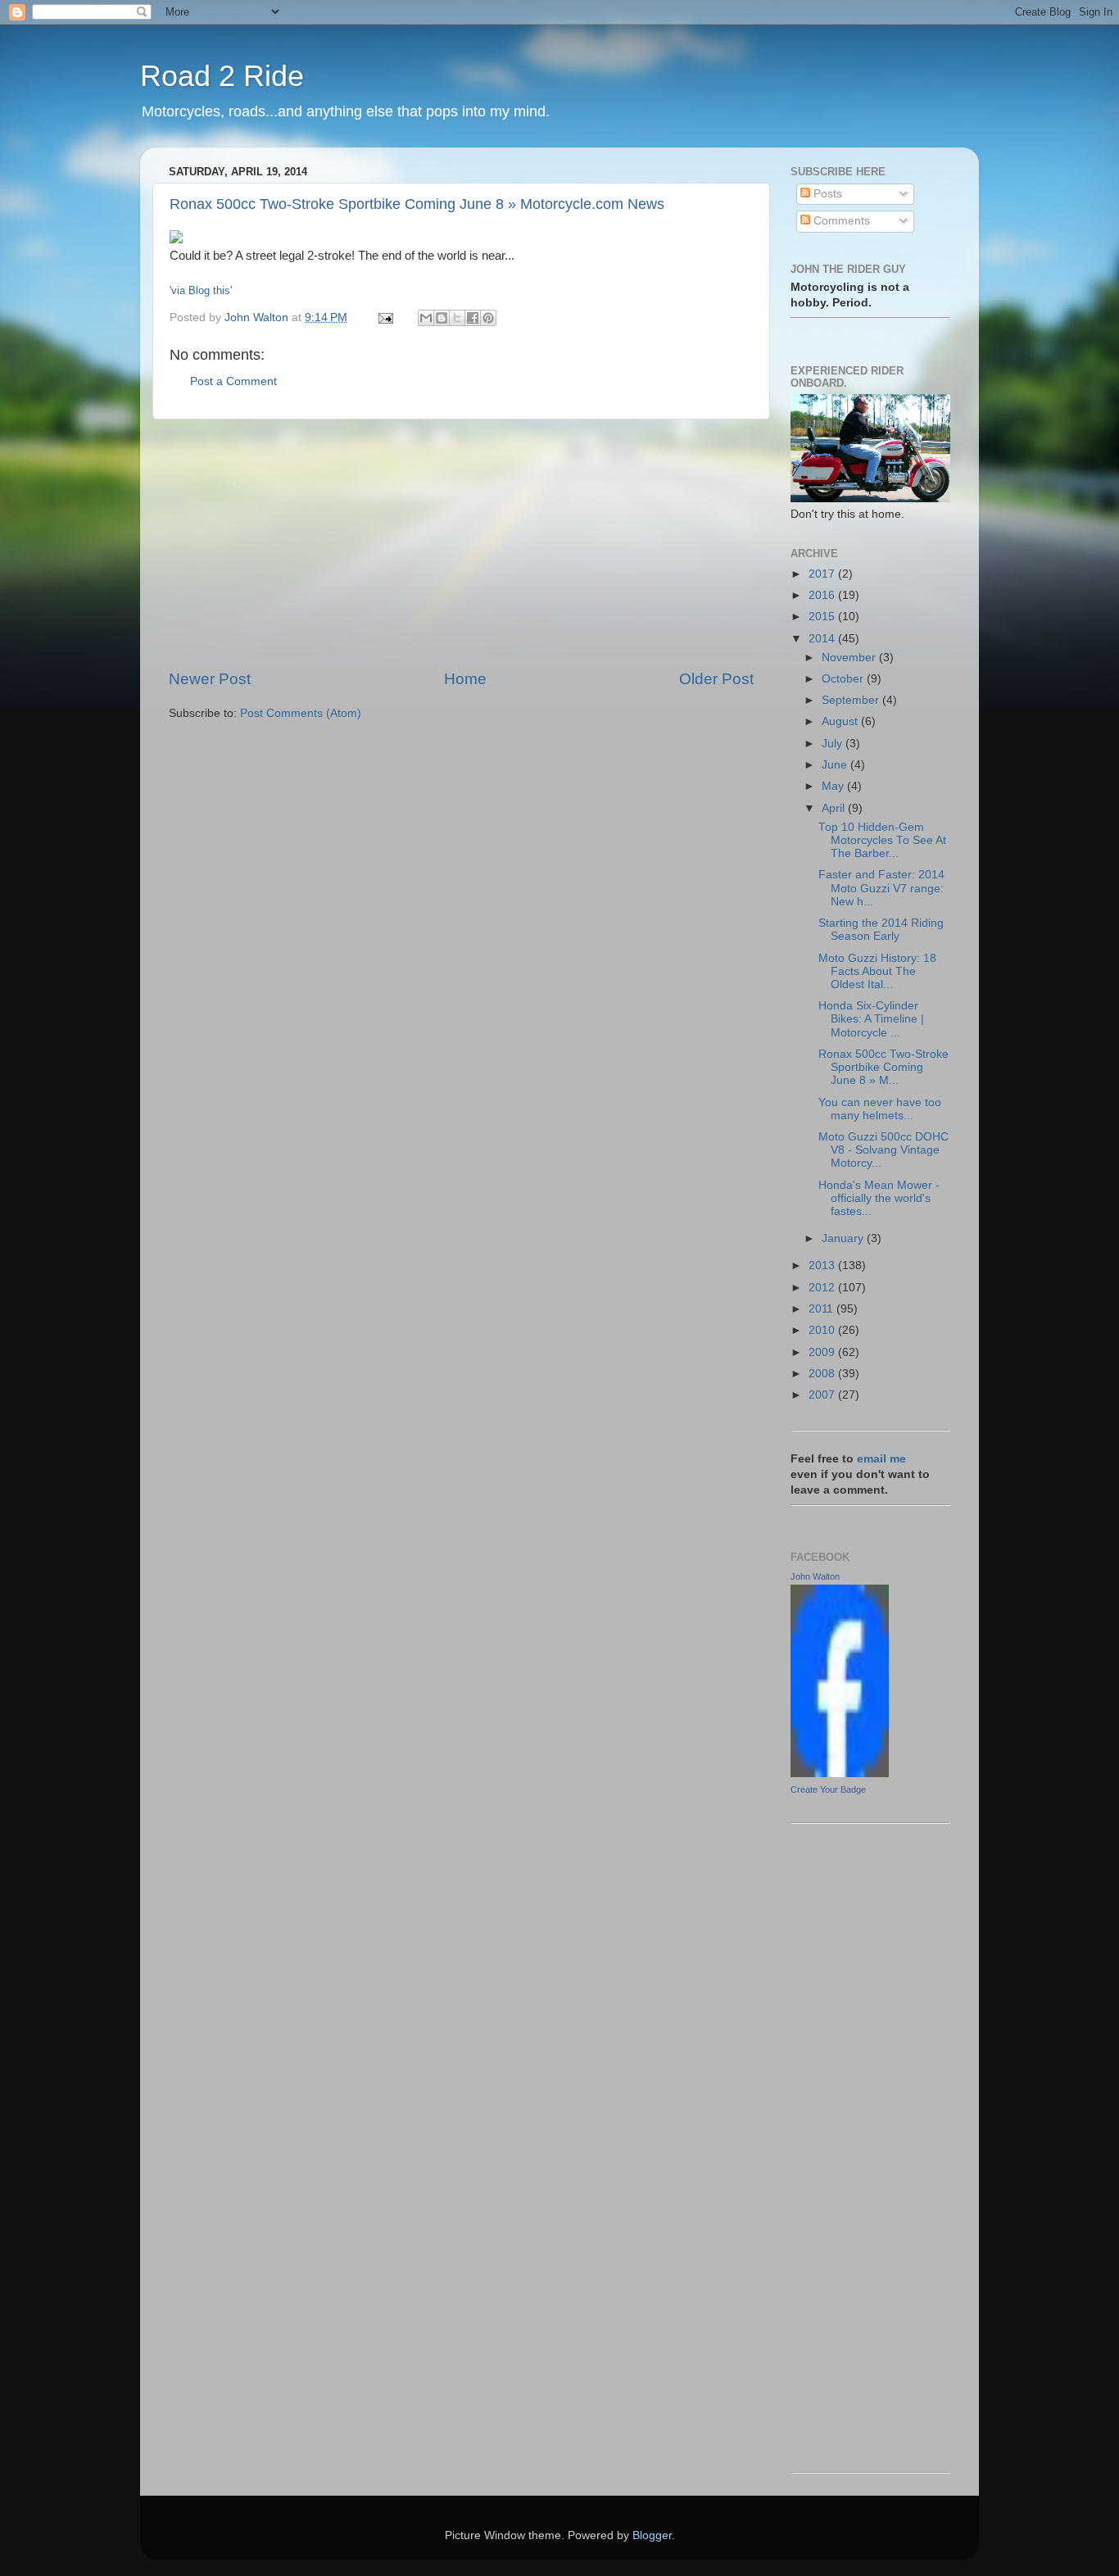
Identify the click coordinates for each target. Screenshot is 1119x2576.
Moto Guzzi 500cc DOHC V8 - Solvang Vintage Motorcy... (883, 1150)
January (844, 1238)
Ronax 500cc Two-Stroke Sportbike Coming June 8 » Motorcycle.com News (417, 204)
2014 (823, 639)
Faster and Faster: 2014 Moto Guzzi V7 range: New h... (881, 888)
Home (465, 679)
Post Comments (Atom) (301, 713)
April (835, 808)
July (834, 744)
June (836, 765)
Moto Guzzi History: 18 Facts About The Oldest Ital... (877, 971)
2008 (823, 1374)
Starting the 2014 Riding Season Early (881, 930)
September (852, 700)
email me (881, 1459)
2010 (823, 1330)
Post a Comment (233, 381)
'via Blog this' (201, 290)
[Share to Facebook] (473, 318)
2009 (823, 1352)
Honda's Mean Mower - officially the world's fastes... (879, 1198)
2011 (822, 1309)
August (841, 721)
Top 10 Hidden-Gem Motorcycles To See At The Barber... (882, 840)
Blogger (652, 2535)
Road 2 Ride (222, 76)
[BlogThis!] (442, 318)
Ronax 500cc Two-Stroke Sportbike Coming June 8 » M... (883, 1067)
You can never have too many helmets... (880, 1109)
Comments (840, 221)
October (844, 679)
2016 (823, 595)
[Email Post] (385, 317)
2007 (823, 1395)
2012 (823, 1288)
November (850, 658)
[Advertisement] (461, 544)
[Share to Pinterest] (488, 318)
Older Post (716, 679)
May (834, 786)
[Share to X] (457, 318)
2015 (823, 617)
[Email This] (426, 318)
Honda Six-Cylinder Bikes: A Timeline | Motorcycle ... (871, 1019)
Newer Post (210, 679)
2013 (823, 1265)
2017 (823, 574)
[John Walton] (840, 1773)
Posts (826, 194)
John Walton (815, 1576)
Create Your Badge (828, 1789)
